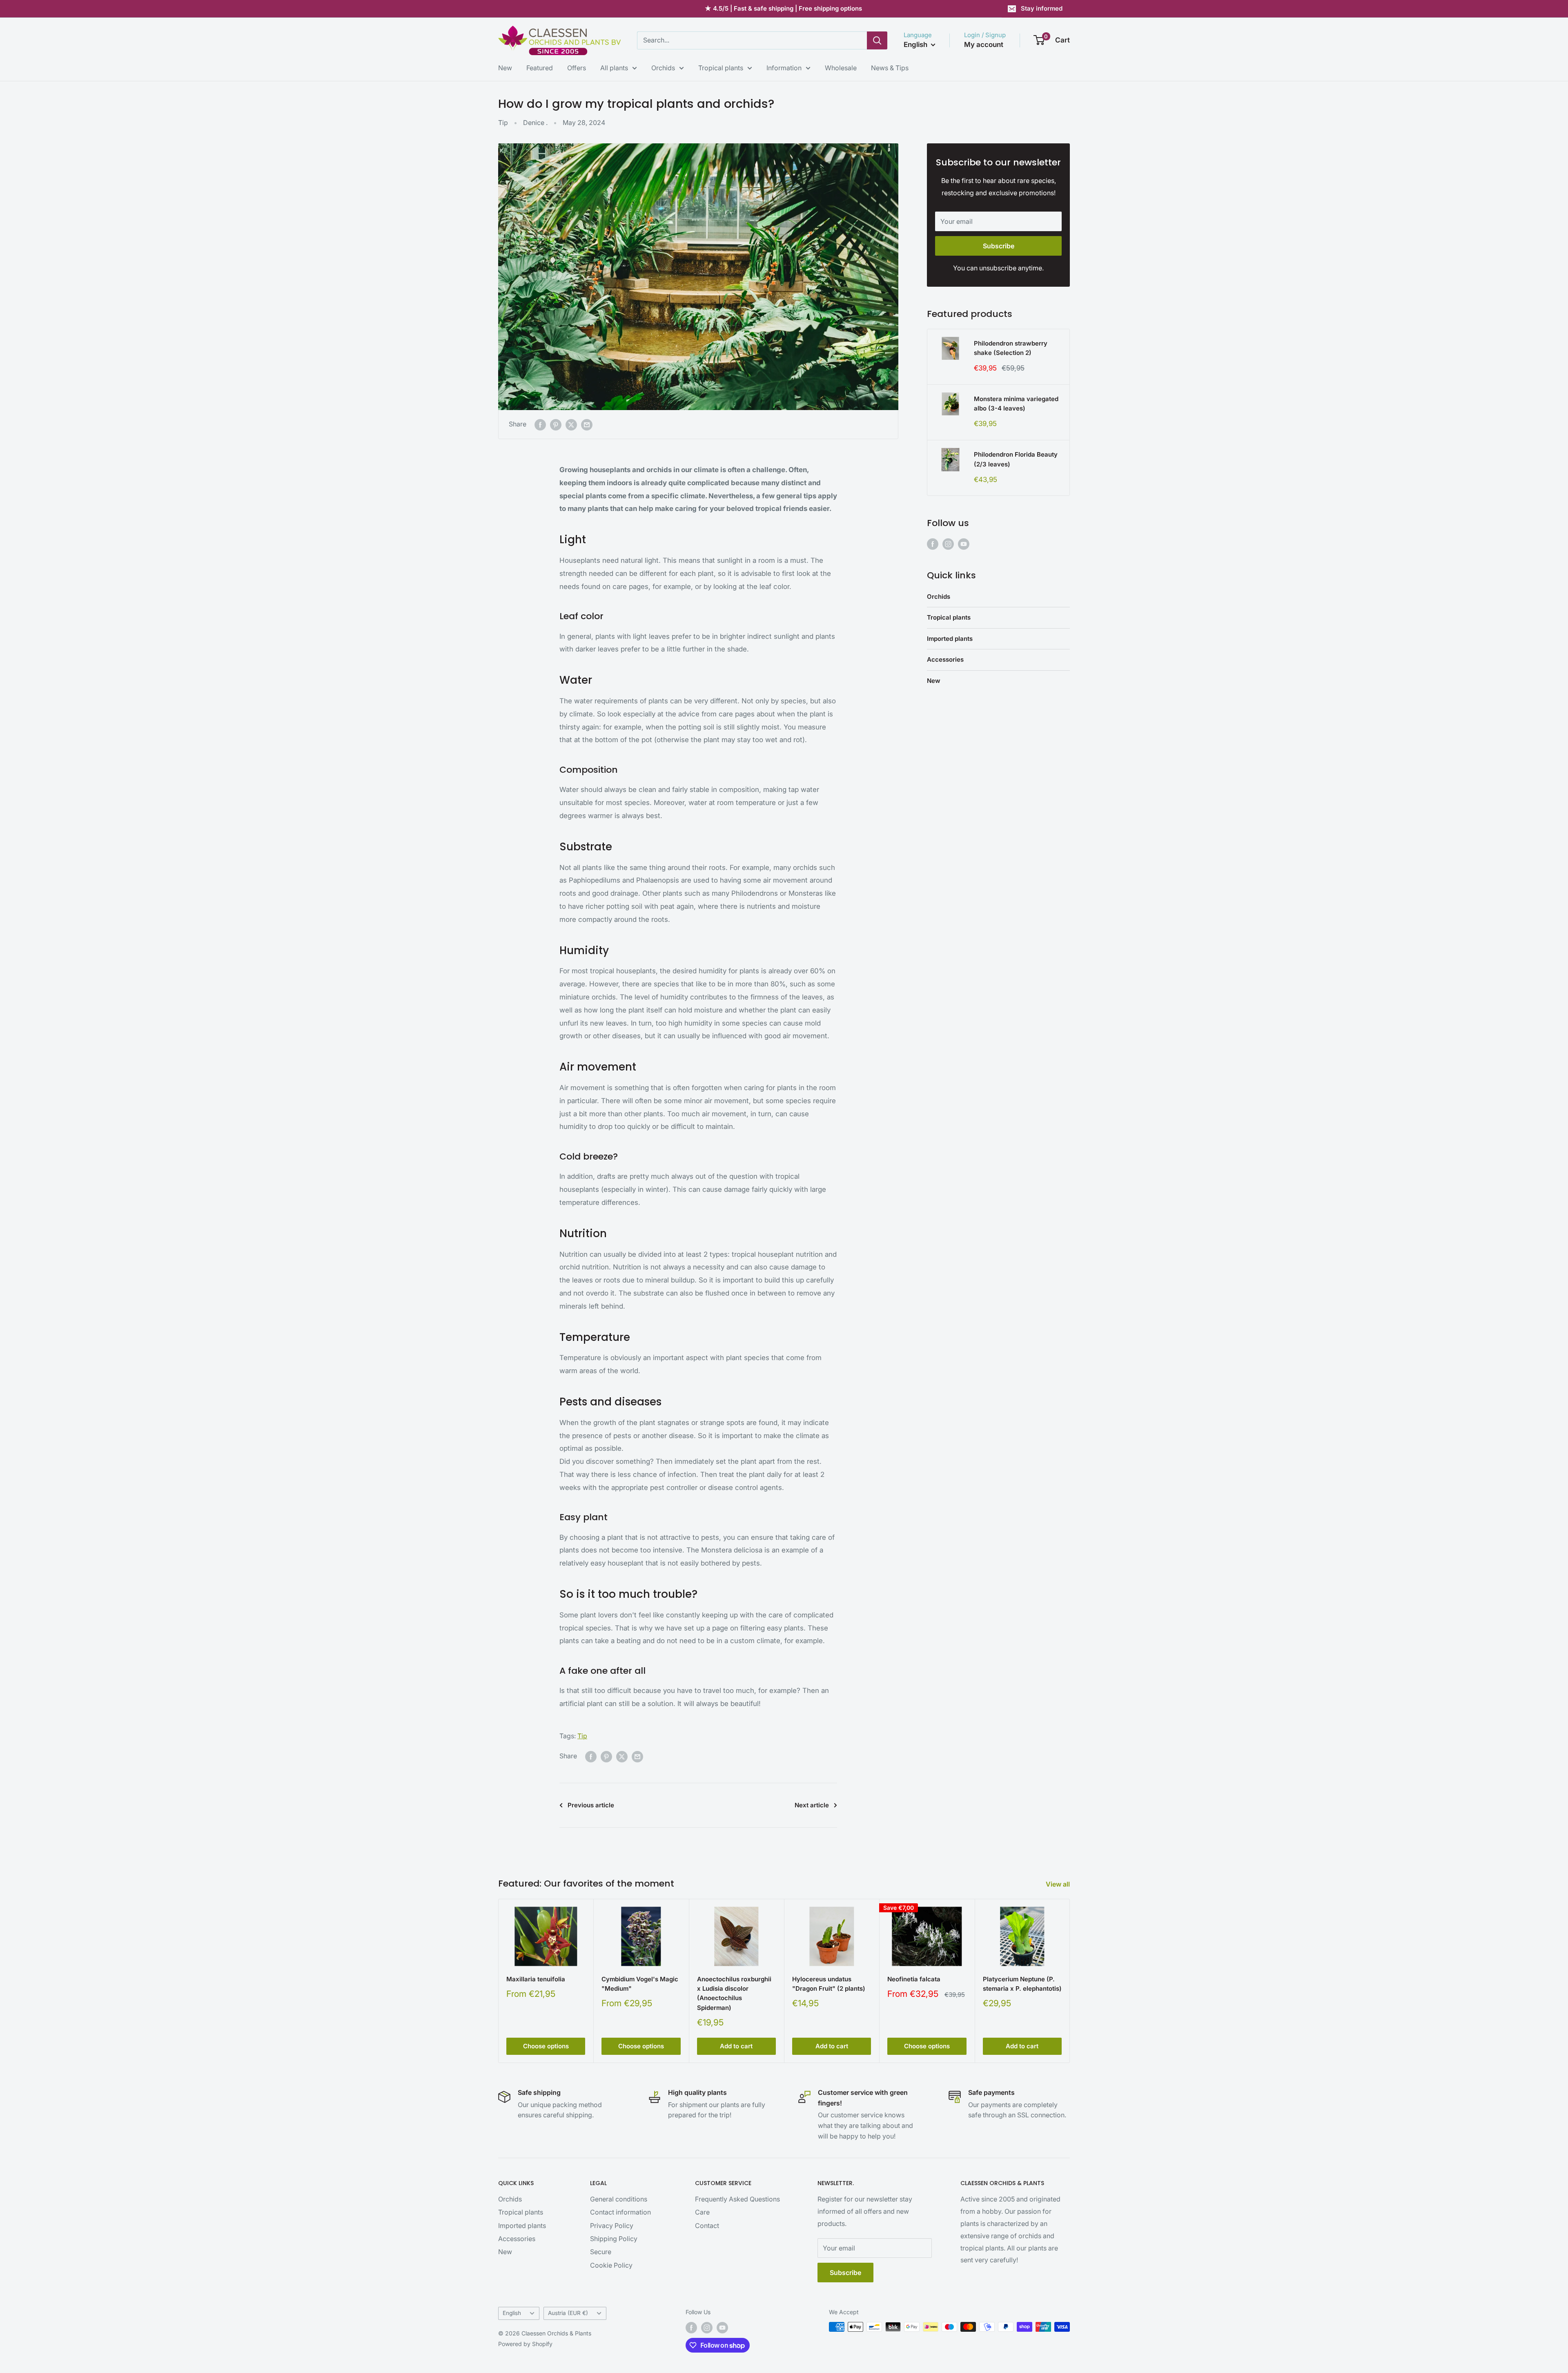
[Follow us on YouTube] (964, 544)
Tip (503, 123)
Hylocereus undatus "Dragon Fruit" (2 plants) (829, 1984)
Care (702, 2212)
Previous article (591, 1805)
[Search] (877, 40)
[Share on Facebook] (540, 424)
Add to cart (736, 2046)
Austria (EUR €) (568, 2313)
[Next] (1070, 1981)
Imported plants (950, 639)
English (512, 2313)
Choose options (546, 2046)
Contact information (620, 2212)
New (505, 68)
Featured (540, 68)
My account (984, 45)
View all (1059, 1884)
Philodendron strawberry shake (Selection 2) (1011, 348)
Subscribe (999, 246)
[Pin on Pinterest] (556, 424)
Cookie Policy (611, 2265)
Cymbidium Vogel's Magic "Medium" (640, 1984)
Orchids (663, 68)
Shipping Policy (614, 2239)
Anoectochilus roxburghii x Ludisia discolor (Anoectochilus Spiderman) (734, 1993)
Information (784, 68)
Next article (812, 1805)
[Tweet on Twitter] (571, 424)
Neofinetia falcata (914, 1979)
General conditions (619, 2199)
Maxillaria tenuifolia (536, 1979)
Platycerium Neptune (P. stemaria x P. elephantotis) (1022, 1984)
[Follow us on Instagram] (948, 544)
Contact (707, 2226)
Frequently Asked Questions (737, 2199)
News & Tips (890, 68)
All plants (614, 68)
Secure (601, 2252)
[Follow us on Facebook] (933, 544)
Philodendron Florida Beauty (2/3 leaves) (1016, 459)
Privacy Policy (612, 2226)
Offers (577, 68)
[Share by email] (587, 424)
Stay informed (1042, 8)
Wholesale (841, 68)
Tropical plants (721, 68)
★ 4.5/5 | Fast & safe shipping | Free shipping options (783, 8)
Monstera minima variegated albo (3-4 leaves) (1016, 404)
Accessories (945, 659)
